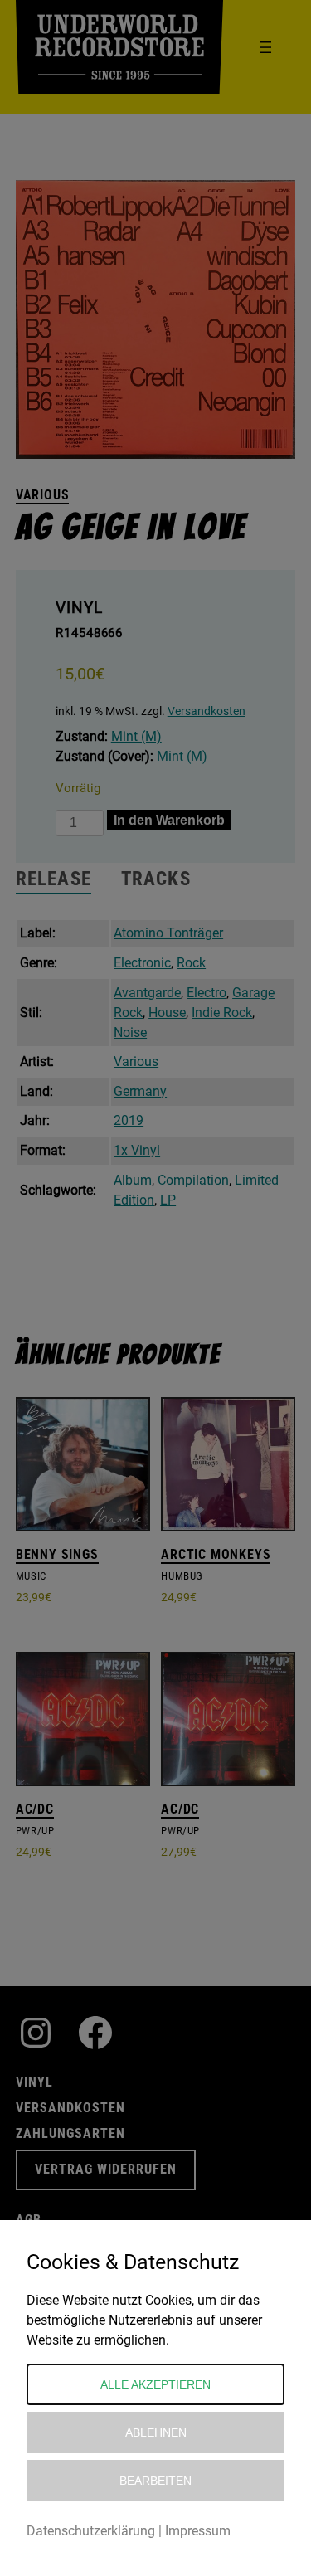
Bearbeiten (155, 2481)
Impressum (198, 2531)
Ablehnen (156, 2432)
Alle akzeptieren (155, 2384)
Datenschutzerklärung (91, 2531)
